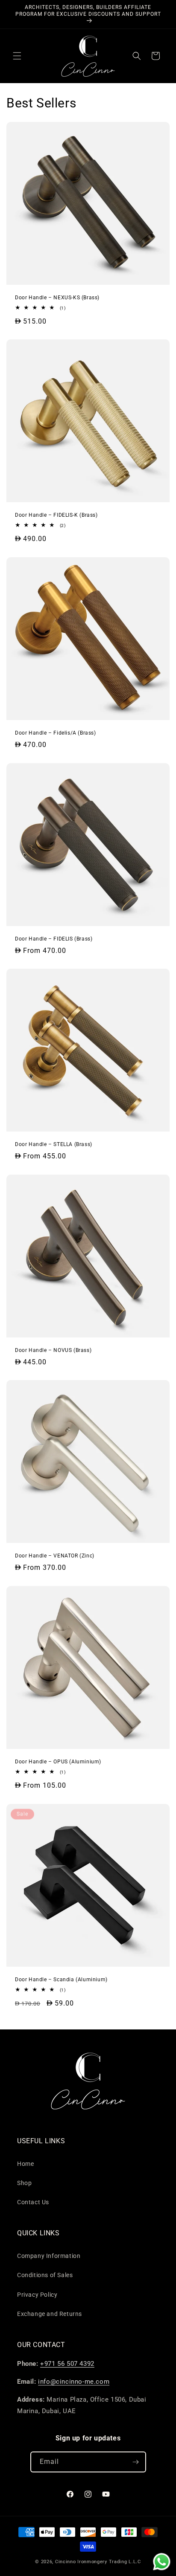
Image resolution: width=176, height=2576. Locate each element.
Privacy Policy (37, 2295)
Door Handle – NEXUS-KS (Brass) (57, 298)
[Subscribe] (136, 2462)
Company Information (49, 2256)
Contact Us (33, 2202)
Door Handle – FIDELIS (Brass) (54, 939)
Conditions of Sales (45, 2275)
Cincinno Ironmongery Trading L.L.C (98, 2562)
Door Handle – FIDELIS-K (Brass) (56, 515)
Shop (24, 2183)
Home (25, 2164)
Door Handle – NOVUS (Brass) (53, 1350)
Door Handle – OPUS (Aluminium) (58, 1762)
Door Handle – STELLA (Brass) (54, 1144)
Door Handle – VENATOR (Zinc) (55, 1556)
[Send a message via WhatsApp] (162, 2562)
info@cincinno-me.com (74, 2382)
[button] (17, 56)
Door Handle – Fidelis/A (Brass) (56, 733)
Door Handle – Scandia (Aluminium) (61, 1980)
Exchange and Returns (50, 2314)
